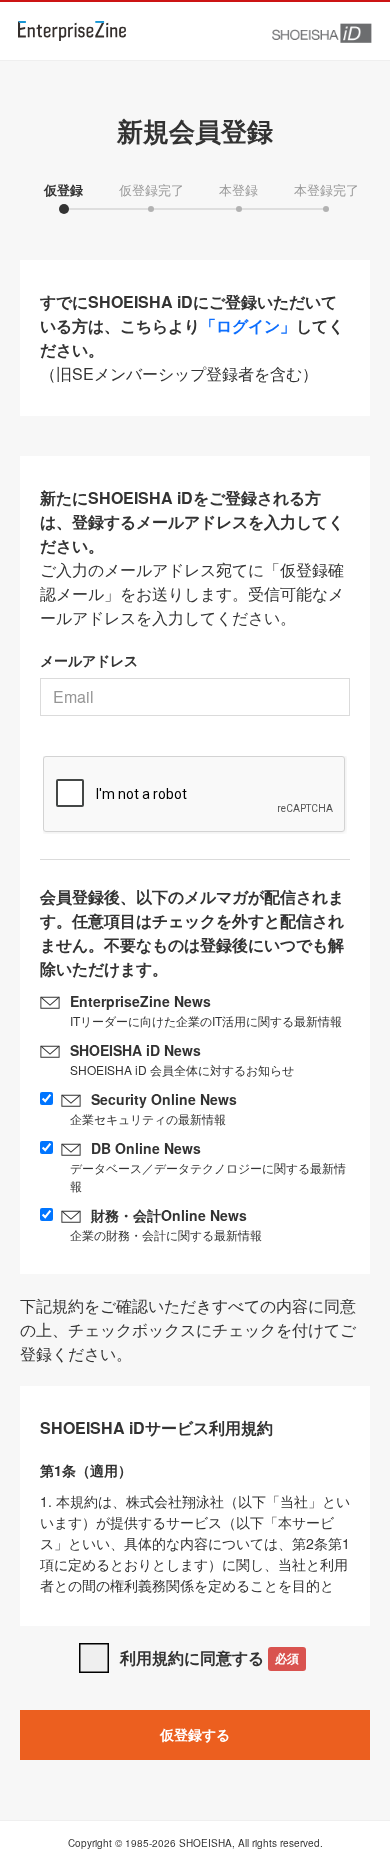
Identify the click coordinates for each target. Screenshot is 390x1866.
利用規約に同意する (209, 1657)
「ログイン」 (248, 325)
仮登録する (195, 1734)
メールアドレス (89, 660)
